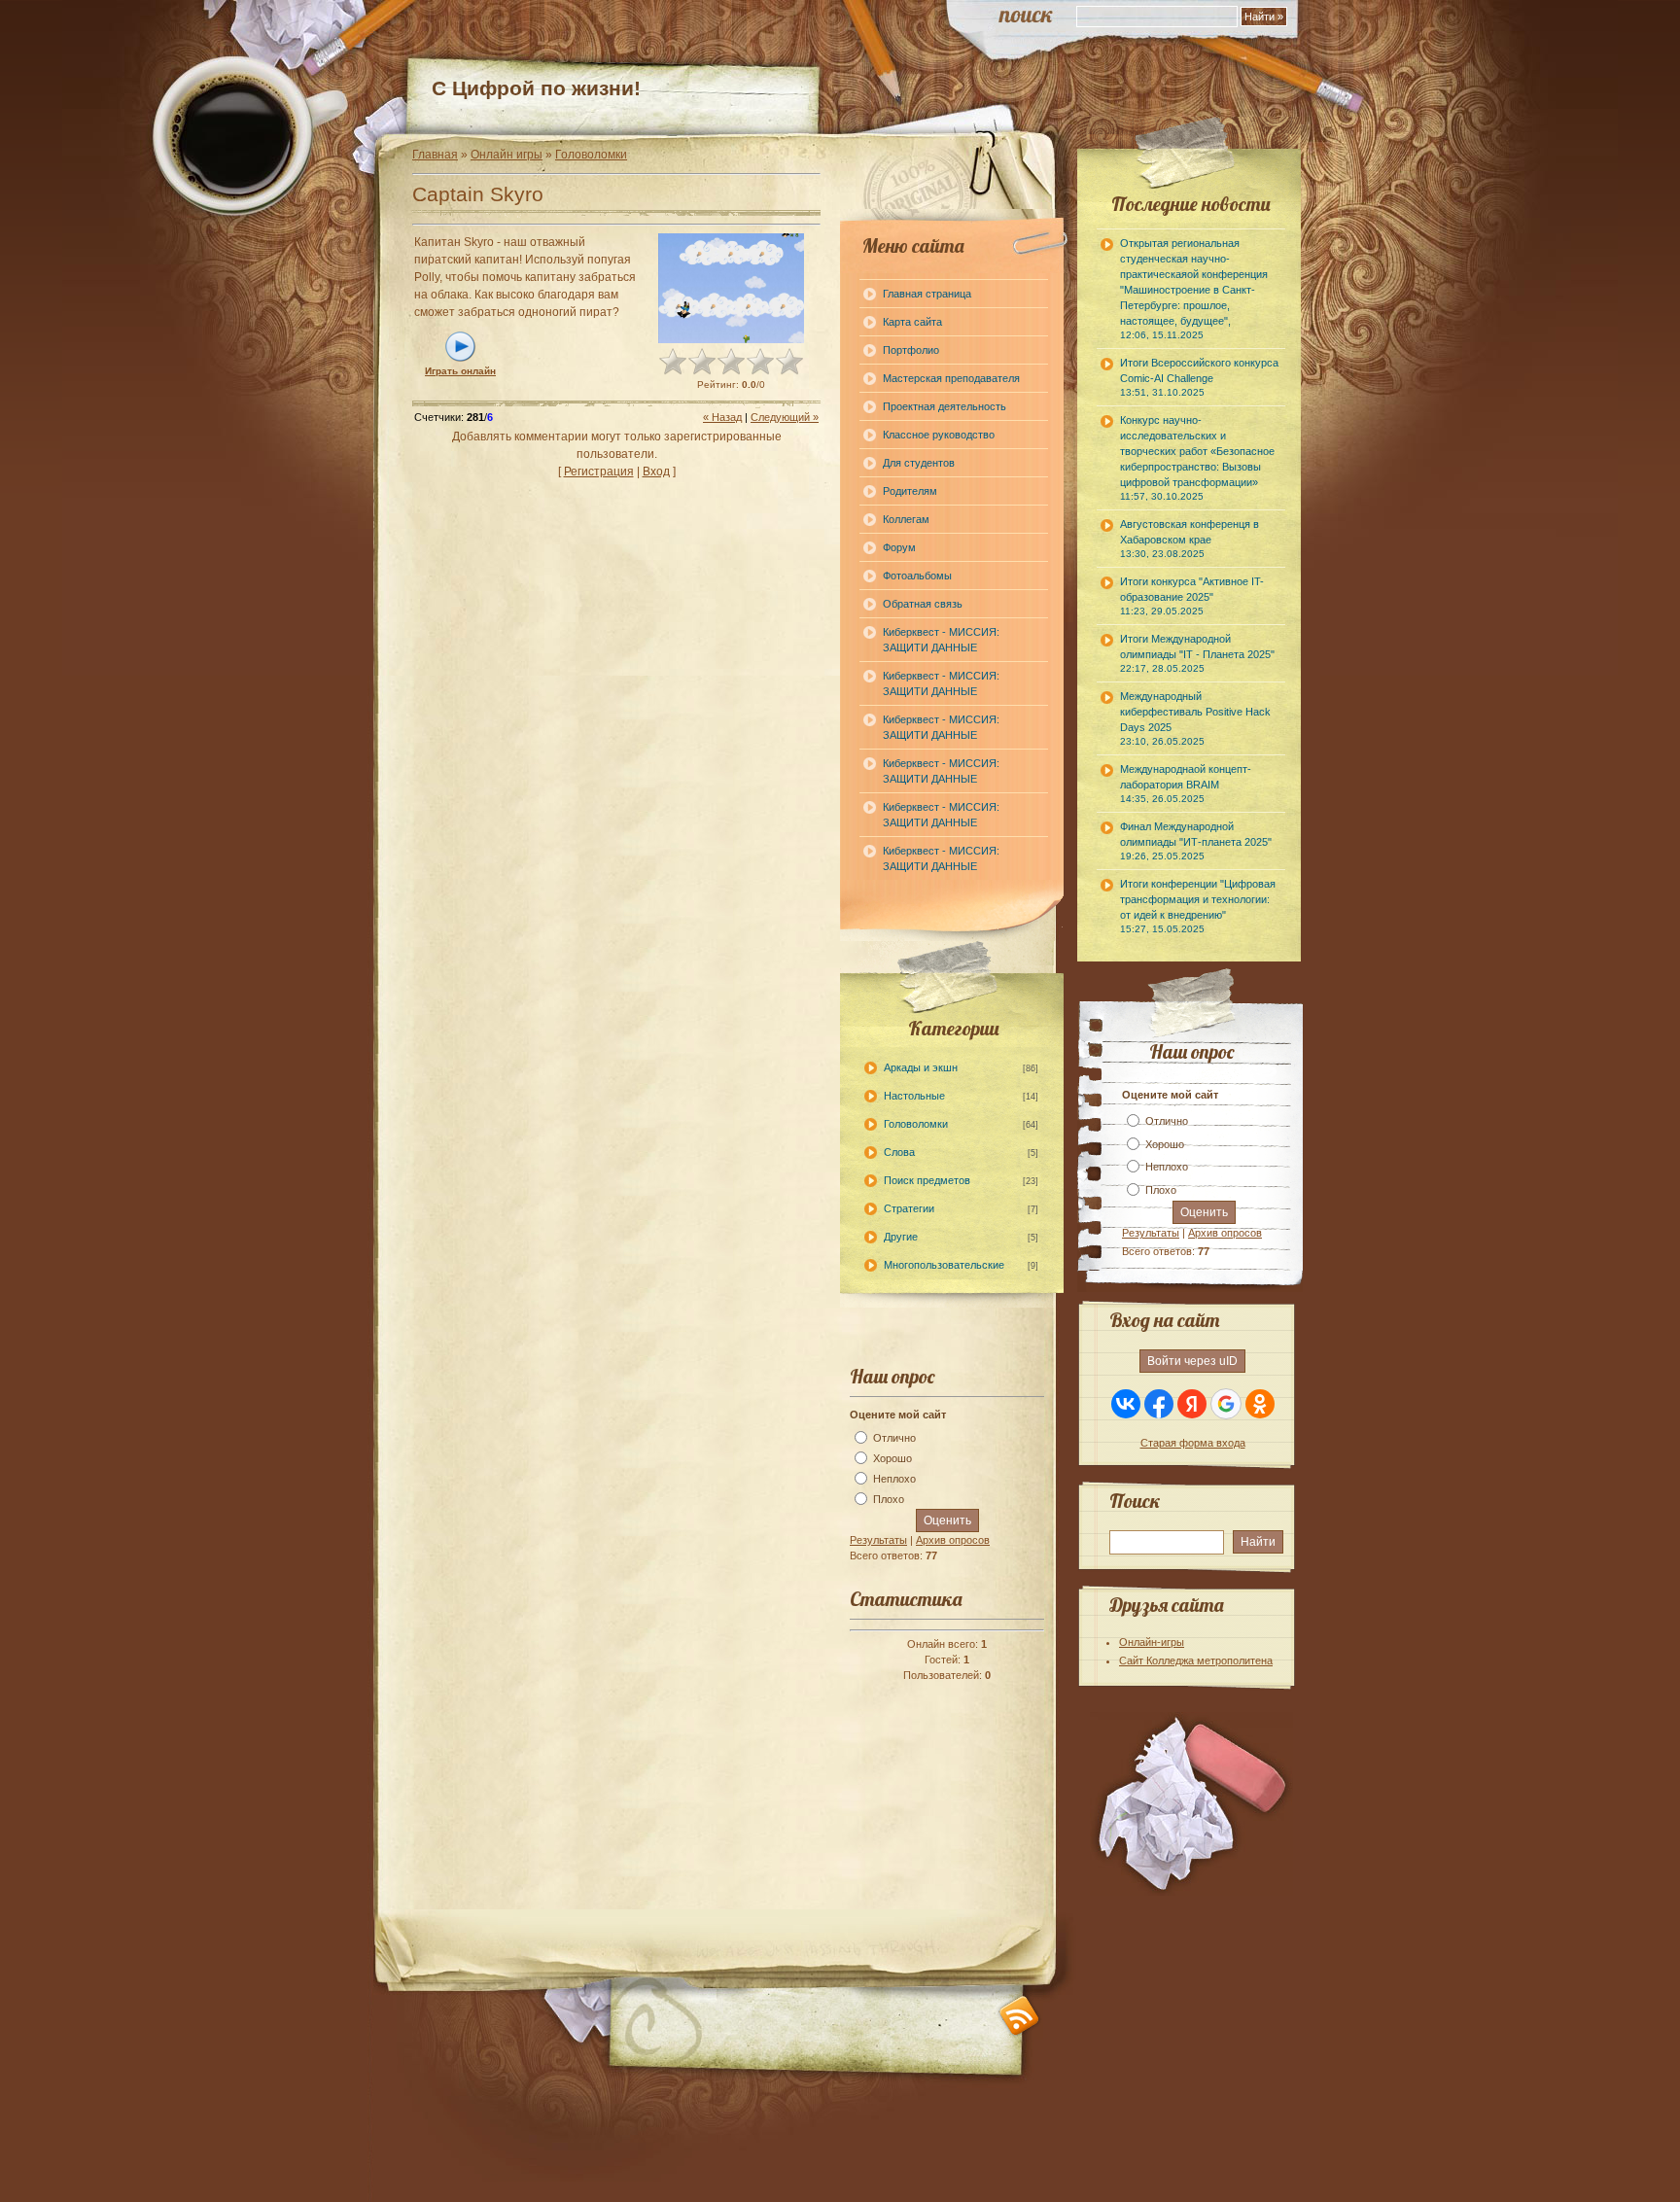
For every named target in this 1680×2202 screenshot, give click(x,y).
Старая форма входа (1193, 1443)
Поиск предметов (927, 1180)
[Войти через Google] (1226, 1404)
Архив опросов (953, 1540)
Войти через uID (1192, 1361)
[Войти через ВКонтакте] (1126, 1404)
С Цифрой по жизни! (536, 88)
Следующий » (785, 417)
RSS (1019, 2016)
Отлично (894, 1438)
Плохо (889, 1499)
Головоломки (591, 155)
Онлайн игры (507, 155)
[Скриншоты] (731, 288)
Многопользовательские (944, 1265)
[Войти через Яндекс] (1192, 1404)
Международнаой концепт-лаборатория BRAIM (1186, 784)
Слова (899, 1152)
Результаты (878, 1540)
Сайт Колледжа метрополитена (1196, 1660)
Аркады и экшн (921, 1067)
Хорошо (892, 1458)
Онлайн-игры (1152, 1642)
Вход (656, 472)
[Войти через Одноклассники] (1260, 1404)
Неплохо (894, 1479)
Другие (901, 1237)
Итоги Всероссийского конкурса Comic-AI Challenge (1199, 377)
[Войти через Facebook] (1159, 1404)
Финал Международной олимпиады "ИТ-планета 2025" (1196, 841)
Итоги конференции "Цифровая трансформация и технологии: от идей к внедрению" (1198, 906)
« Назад (722, 417)
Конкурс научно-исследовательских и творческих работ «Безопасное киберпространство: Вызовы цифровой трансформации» (1197, 458)
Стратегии (909, 1208)
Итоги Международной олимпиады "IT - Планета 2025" (1197, 653)
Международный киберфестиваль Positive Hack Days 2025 (1195, 718)
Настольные (914, 1096)
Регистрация (599, 472)
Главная (435, 155)
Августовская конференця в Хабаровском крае (1190, 539)
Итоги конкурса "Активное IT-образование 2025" (1192, 596)
